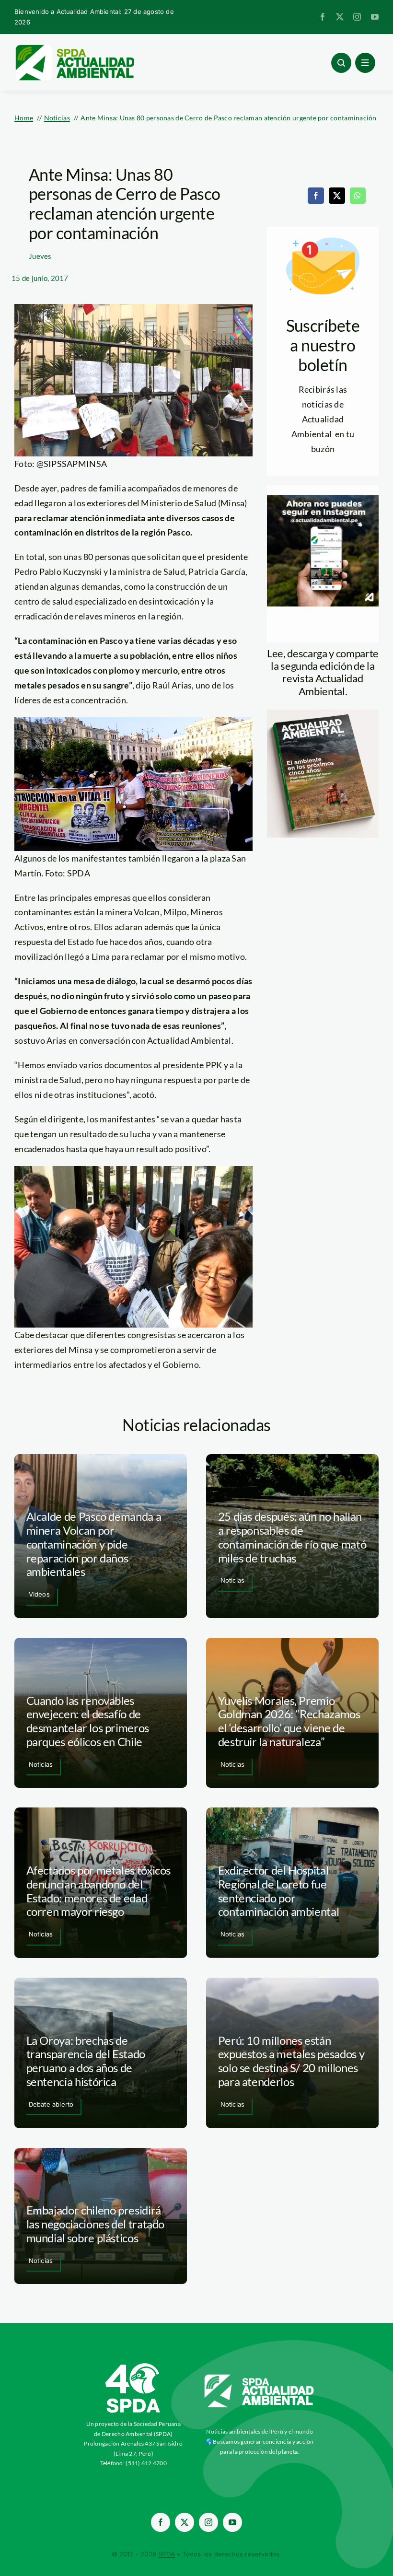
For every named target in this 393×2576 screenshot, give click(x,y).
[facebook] (323, 17)
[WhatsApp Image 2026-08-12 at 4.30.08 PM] (323, 714)
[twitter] (340, 17)
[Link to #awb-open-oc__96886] (341, 63)
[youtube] (375, 17)
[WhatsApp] (358, 196)
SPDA (167, 2554)
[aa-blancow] (260, 2378)
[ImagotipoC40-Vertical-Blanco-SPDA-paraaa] (133, 2366)
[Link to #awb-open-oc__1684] (365, 63)
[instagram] (357, 17)
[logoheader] (74, 48)
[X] (337, 196)
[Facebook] (316, 196)
